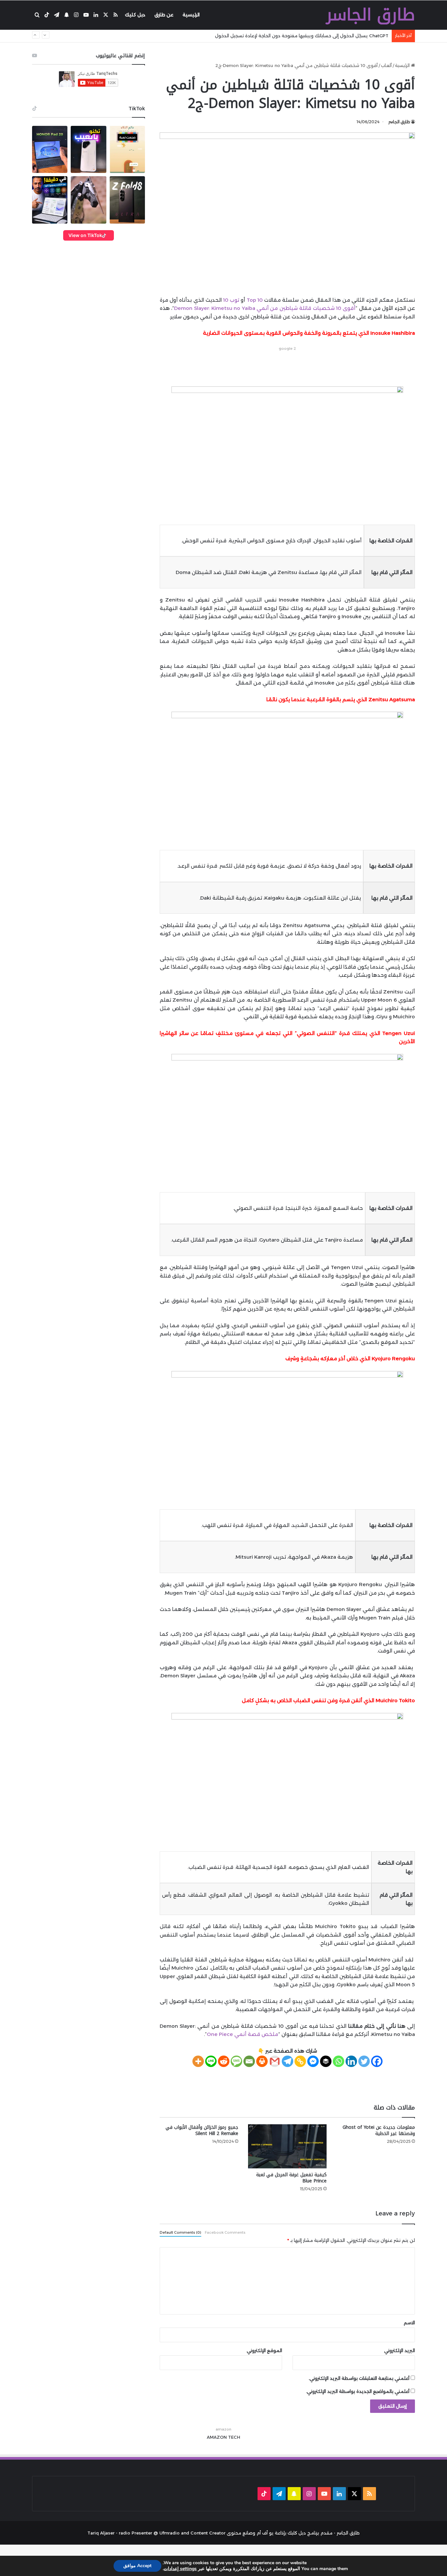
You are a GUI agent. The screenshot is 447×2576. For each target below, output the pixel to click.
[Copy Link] (300, 2061)
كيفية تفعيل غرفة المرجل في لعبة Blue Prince (291, 2178)
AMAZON (217, 2437)
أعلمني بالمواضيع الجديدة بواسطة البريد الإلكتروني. (358, 2391)
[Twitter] (364, 2061)
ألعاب (386, 65)
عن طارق (164, 15)
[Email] (249, 2061)
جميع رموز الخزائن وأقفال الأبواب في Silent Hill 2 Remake (202, 2130)
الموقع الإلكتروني (264, 2350)
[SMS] (236, 2061)
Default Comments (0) (180, 2232)
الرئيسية (191, 15)
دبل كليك (135, 15)
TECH (234, 2437)
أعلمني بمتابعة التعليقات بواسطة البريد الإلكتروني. (359, 2378)
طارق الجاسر (399, 122)
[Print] (262, 2061)
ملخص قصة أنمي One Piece (242, 2034)
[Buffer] (326, 2061)
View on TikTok (85, 235)
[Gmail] (275, 2061)
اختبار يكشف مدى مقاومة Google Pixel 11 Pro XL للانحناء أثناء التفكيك (317, 36)
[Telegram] (287, 2061)
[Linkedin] (351, 2061)
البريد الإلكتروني (400, 2350)
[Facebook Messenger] (313, 2061)
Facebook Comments (225, 2232)
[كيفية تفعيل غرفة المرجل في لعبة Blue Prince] (287, 2146)
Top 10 (255, 300)
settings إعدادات (180, 2569)
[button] (50, 149)
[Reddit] (224, 2061)
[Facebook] (377, 2061)
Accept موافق (137, 2566)
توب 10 (231, 300)
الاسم (409, 2323)
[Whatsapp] (339, 2061)
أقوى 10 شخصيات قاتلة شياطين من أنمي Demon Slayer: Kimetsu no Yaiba (265, 308)
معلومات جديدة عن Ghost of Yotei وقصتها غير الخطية (379, 2130)
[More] (198, 2061)
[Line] (211, 2061)
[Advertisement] (287, 367)
